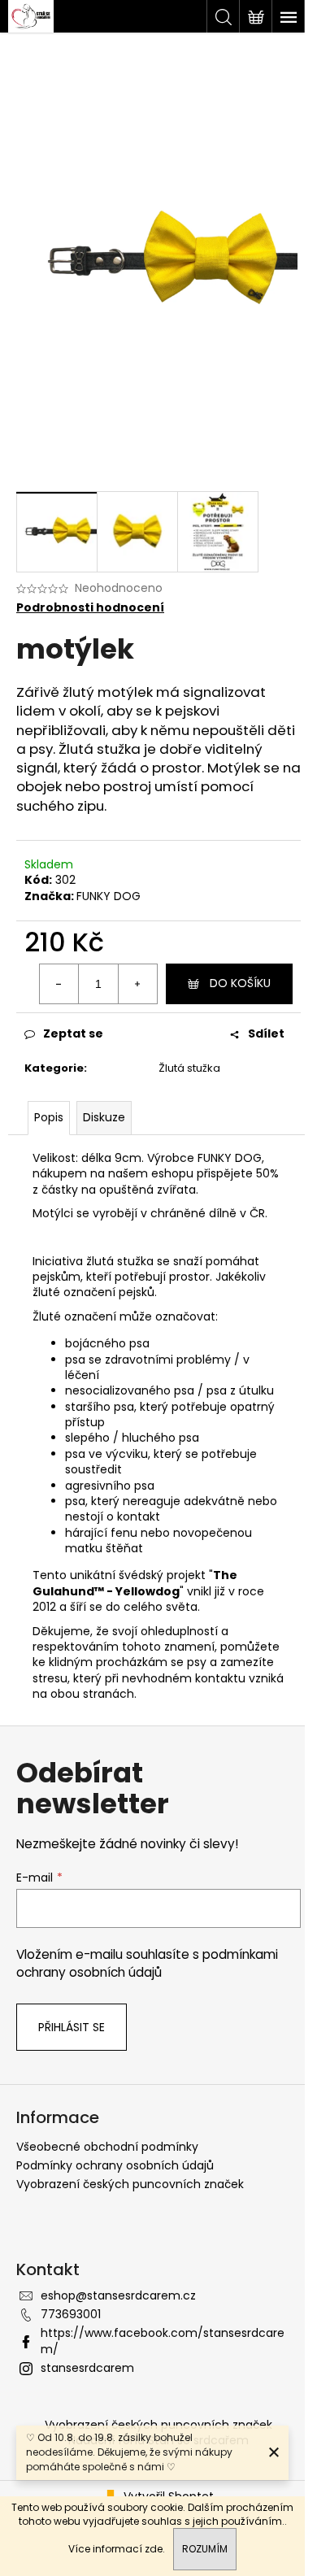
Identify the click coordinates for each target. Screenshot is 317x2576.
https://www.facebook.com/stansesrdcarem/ (163, 2341)
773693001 (71, 2314)
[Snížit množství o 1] (59, 984)
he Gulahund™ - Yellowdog (135, 1583)
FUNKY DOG (109, 896)
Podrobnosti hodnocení (90, 608)
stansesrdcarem (87, 2368)
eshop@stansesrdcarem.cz (118, 2295)
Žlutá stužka (189, 1068)
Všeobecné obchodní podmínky (107, 2147)
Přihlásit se (72, 2027)
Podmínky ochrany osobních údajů (115, 2165)
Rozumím (205, 2549)
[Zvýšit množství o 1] (137, 984)
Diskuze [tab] (104, 1117)
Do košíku (240, 983)
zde (154, 2549)
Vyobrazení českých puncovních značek (130, 2184)
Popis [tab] (49, 1117)
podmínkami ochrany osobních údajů (147, 1963)
